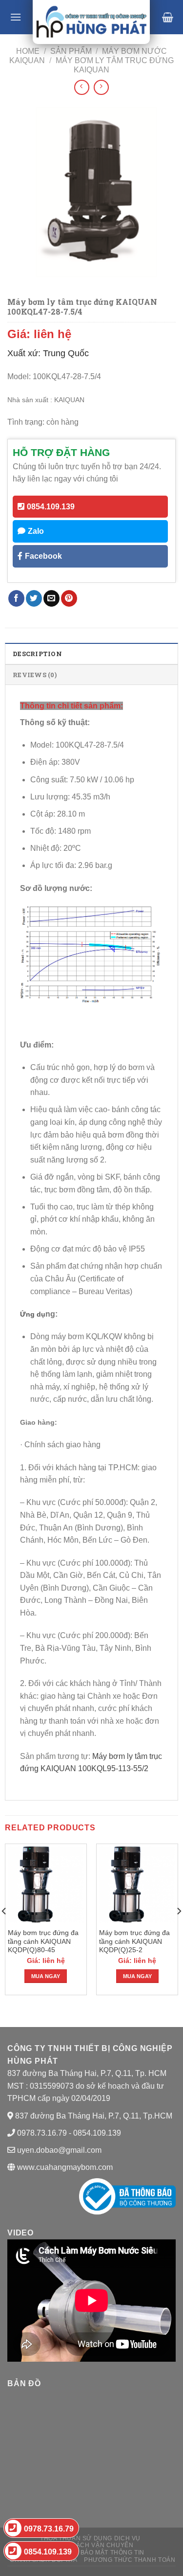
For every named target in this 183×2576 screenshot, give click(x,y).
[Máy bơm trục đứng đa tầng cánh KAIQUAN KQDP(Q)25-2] (137, 1885)
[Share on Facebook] (16, 598)
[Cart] (168, 17)
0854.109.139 (51, 507)
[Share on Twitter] (34, 598)
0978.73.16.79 (49, 2529)
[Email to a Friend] (51, 598)
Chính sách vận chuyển (92, 2545)
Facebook (43, 556)
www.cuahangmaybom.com (64, 2167)
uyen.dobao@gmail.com (59, 2150)
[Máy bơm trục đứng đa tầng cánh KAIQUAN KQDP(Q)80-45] (46, 1885)
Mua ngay (46, 1976)
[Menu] (16, 17)
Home (28, 51)
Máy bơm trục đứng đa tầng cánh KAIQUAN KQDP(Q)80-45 (43, 1941)
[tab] (91, 653)
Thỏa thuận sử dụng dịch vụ (90, 2538)
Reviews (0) (35, 675)
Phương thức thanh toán (130, 2560)
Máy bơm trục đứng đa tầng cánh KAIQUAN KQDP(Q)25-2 (134, 1941)
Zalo (36, 531)
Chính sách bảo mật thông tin (91, 2553)
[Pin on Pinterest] (69, 598)
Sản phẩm (71, 51)
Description (37, 654)
